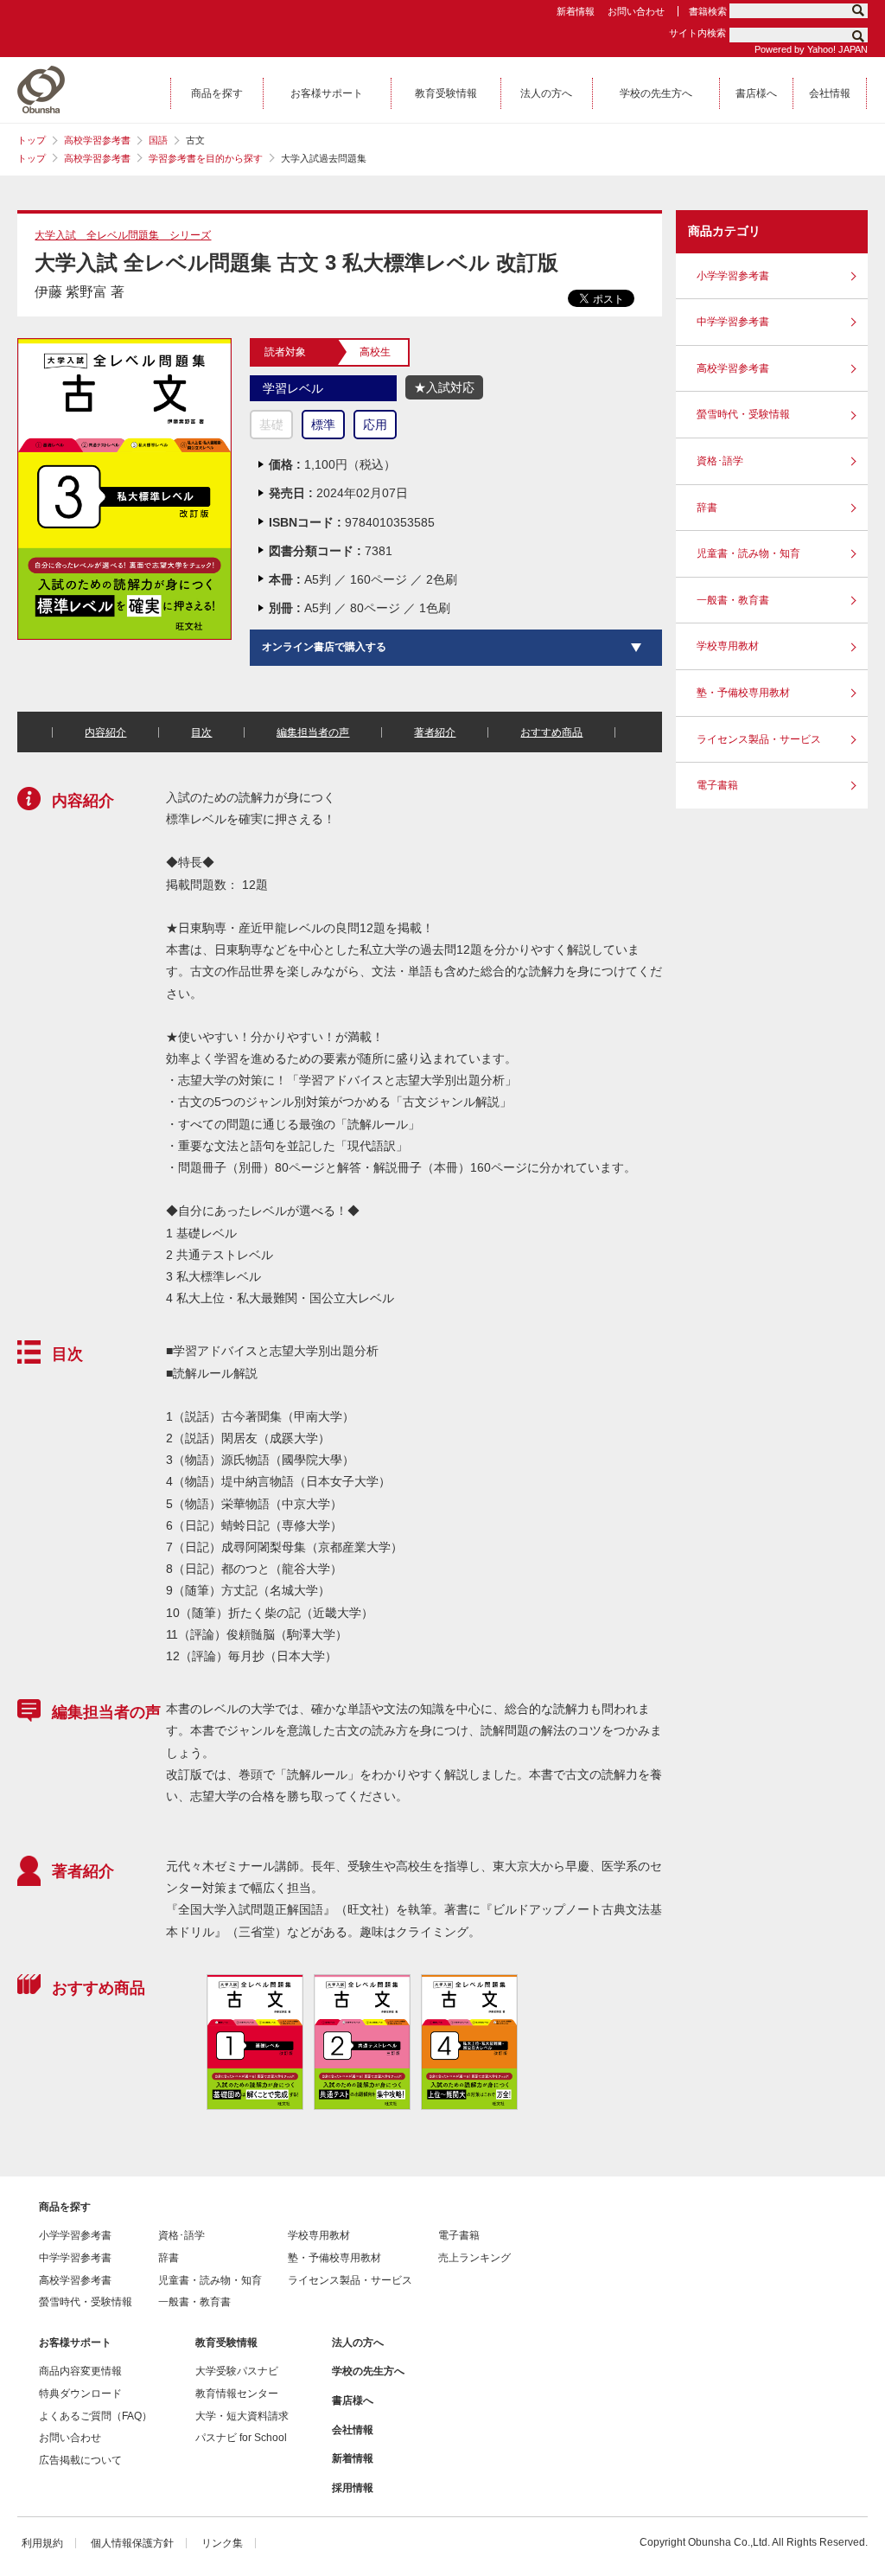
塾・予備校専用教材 (743, 693)
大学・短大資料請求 (242, 2416)
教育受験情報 (226, 2343)
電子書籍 (717, 785)
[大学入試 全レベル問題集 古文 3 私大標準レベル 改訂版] (124, 346)
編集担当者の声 (313, 732)
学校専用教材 (728, 646)
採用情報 (353, 2488)
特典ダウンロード (80, 2394)
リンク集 (222, 2543)
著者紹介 (435, 732)
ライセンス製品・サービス (759, 739)
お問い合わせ (636, 11)
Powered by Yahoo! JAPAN (811, 49)
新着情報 (576, 11)
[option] (254, 2042)
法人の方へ (358, 2343)
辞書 (707, 508)
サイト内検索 (697, 33)
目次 (201, 732)
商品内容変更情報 (80, 2371)
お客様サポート (75, 2343)
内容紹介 (105, 732)
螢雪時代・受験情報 (743, 414)
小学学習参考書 (733, 276)
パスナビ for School (241, 2438)
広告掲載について (80, 2460)
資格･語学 (720, 461)
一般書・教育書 (733, 600)
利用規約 (42, 2543)
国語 (158, 140)
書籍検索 (708, 11)
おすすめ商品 (551, 732)
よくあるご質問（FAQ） (96, 2416)
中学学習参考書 (733, 322)
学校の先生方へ (368, 2371)
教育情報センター (237, 2394)
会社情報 (353, 2430)
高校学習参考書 (97, 140)
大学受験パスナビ (237, 2371)
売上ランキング (474, 2258)
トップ (32, 140)
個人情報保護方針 (132, 2543)
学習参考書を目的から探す (206, 158)
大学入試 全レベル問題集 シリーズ (123, 235)
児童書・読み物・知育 (748, 553)
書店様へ (353, 2400)
